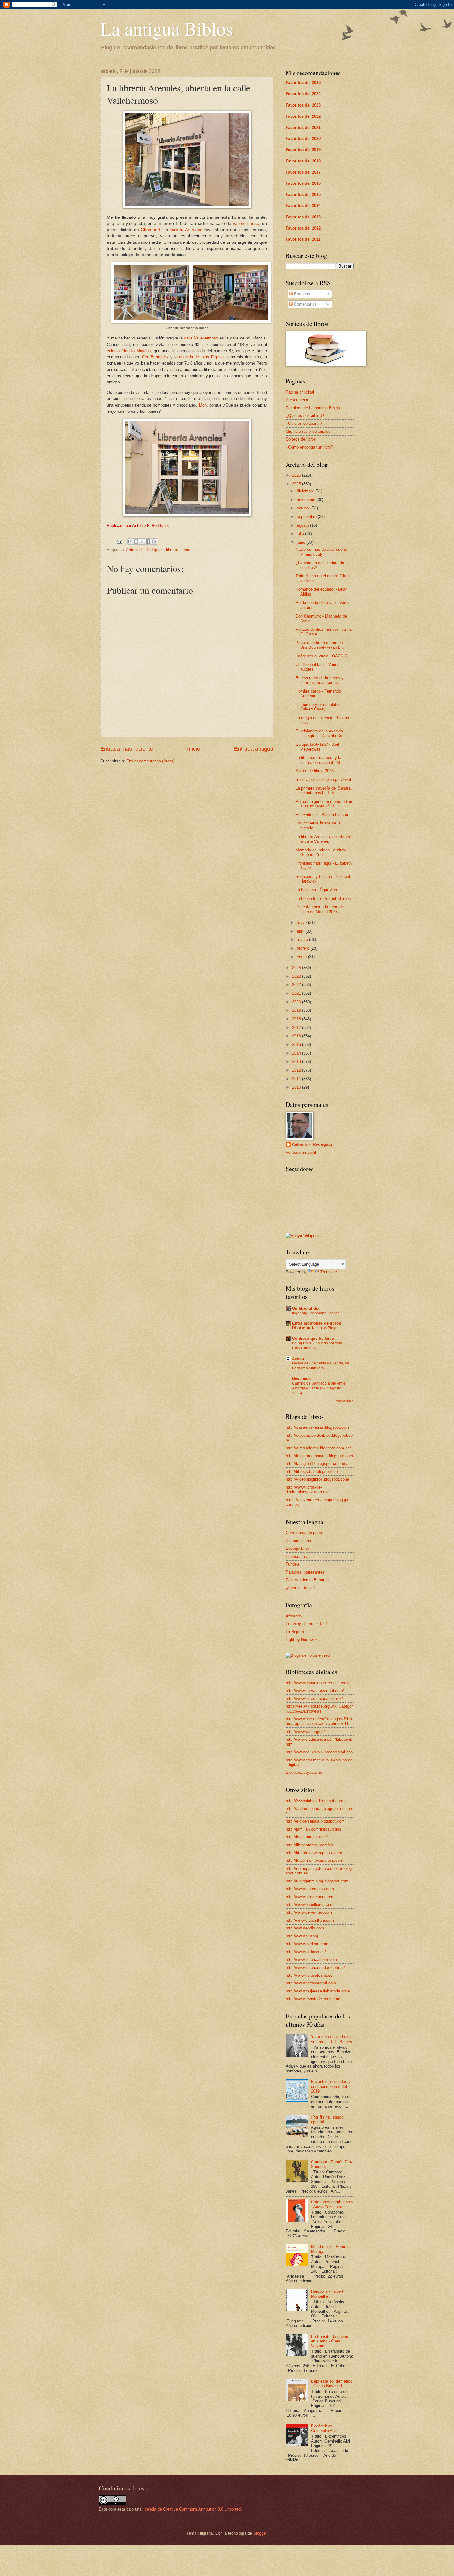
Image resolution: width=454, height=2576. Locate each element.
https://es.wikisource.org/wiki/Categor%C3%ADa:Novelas (319, 1709)
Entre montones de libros (317, 1323)
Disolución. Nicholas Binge (315, 1328)
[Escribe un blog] (136, 542)
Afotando (294, 1616)
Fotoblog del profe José (307, 1624)
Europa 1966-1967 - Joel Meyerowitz (317, 747)
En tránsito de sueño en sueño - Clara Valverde (330, 2341)
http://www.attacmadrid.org (309, 1897)
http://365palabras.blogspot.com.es (317, 1801)
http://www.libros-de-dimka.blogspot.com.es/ (307, 1490)
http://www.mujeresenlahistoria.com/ (318, 1991)
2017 (297, 1028)
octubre (304, 508)
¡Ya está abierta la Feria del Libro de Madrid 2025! (320, 909)
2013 (297, 1062)
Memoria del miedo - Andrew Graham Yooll (321, 852)
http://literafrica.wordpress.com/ (314, 1853)
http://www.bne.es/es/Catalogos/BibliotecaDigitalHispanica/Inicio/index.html (319, 1721)
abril (301, 931)
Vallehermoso (246, 223)
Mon (203, 405)
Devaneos (301, 1379)
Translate (329, 1272)
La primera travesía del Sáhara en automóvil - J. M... (323, 791)
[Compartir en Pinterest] (154, 542)
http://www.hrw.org (302, 1936)
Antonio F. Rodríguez (145, 550)
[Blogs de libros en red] (308, 1655)
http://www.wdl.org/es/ (305, 1732)
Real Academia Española (308, 1580)
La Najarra (295, 1632)
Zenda (298, 1358)
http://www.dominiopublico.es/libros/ (318, 1683)
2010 (297, 1087)
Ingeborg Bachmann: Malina (316, 1313)
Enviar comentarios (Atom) (150, 761)
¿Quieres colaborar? (304, 423)
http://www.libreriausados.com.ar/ (315, 1968)
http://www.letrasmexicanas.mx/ (314, 1699)
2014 (297, 1053)
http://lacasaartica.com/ (307, 1837)
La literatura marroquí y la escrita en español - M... (320, 760)
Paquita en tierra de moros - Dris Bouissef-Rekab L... (320, 645)
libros (185, 550)
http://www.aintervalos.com (310, 1889)
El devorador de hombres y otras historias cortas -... (320, 680)
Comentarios (305, 304)
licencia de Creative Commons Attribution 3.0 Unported (192, 2509)
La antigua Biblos (167, 28)
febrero (304, 948)
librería (172, 550)
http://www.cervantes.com (309, 1912)
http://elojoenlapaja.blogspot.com (315, 1821)
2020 (297, 1002)
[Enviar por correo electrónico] (130, 542)
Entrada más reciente (127, 749)
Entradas (301, 294)
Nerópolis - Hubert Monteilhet (327, 2294)
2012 (297, 1070)
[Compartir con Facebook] (148, 542)
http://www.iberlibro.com (307, 1944)
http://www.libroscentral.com (311, 1983)
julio (301, 534)
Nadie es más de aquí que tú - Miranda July (323, 552)
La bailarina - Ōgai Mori (316, 890)
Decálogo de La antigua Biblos (313, 408)
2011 (297, 1079)
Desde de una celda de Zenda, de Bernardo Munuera (321, 1366)
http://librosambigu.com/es (309, 1845)
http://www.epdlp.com (305, 1928)
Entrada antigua (254, 749)
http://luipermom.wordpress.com (314, 1860)
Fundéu (292, 1564)
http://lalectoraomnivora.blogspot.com (319, 1456)
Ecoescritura (297, 1556)
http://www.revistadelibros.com (313, 1999)
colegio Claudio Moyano (129, 351)
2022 (297, 985)
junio (302, 542)
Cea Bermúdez (156, 357)
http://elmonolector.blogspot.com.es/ (318, 1448)
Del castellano (298, 1541)
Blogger (260, 2533)
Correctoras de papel (304, 1533)
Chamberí (151, 230)
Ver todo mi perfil (301, 1152)
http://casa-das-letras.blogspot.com (317, 1427)
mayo (302, 923)
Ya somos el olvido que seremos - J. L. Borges (332, 2039)
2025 (297, 484)
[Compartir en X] (142, 542)
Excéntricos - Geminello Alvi (324, 2428)
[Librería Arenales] (187, 207)
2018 (297, 1019)
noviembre (307, 500)
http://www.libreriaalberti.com (311, 1960)
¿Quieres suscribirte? (305, 416)
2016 (297, 1036)
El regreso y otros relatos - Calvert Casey (319, 707)
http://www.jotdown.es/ (306, 1952)
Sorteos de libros (301, 439)
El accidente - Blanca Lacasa (322, 815)
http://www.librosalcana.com (311, 1975)
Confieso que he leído (313, 1338)
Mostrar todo (345, 1401)
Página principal (300, 392)
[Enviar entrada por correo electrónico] (119, 541)
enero (302, 957)
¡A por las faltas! (300, 1588)
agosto (303, 525)
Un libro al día (306, 1308)
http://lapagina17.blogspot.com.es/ (317, 1463)
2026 (297, 475)
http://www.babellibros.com (310, 1905)
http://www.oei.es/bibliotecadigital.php (319, 1752)
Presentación (297, 400)
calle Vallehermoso (201, 338)
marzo (303, 940)
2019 (297, 1010)
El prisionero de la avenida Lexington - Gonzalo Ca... (321, 733)
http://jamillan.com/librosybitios (313, 1829)
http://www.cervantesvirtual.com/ (315, 1691)
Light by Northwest (302, 1640)
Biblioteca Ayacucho (304, 1772)
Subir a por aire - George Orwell (324, 780)
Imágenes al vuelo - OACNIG (322, 656)
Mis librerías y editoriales (308, 431)
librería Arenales (186, 230)
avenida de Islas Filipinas (202, 357)
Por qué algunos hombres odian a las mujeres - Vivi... (324, 804)
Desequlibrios (298, 1548)
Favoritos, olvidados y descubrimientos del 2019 (331, 2086)
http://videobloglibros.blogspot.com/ (317, 1479)
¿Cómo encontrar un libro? (309, 447)
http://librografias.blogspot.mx (312, 1471)
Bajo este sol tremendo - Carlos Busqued (332, 2384)
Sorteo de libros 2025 (315, 771)
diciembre (306, 491)
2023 (297, 976)
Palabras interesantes (305, 1572)
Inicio (194, 749)
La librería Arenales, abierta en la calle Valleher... (323, 839)
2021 (297, 993)
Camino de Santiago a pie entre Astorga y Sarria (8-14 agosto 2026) (319, 1388)
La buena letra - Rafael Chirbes (323, 898)
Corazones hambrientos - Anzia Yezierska (332, 2204)
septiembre (307, 517)
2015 (297, 1045)
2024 (297, 968)
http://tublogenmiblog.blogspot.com (317, 1881)
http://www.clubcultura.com (310, 1920)
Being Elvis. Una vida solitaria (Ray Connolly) (317, 1346)
